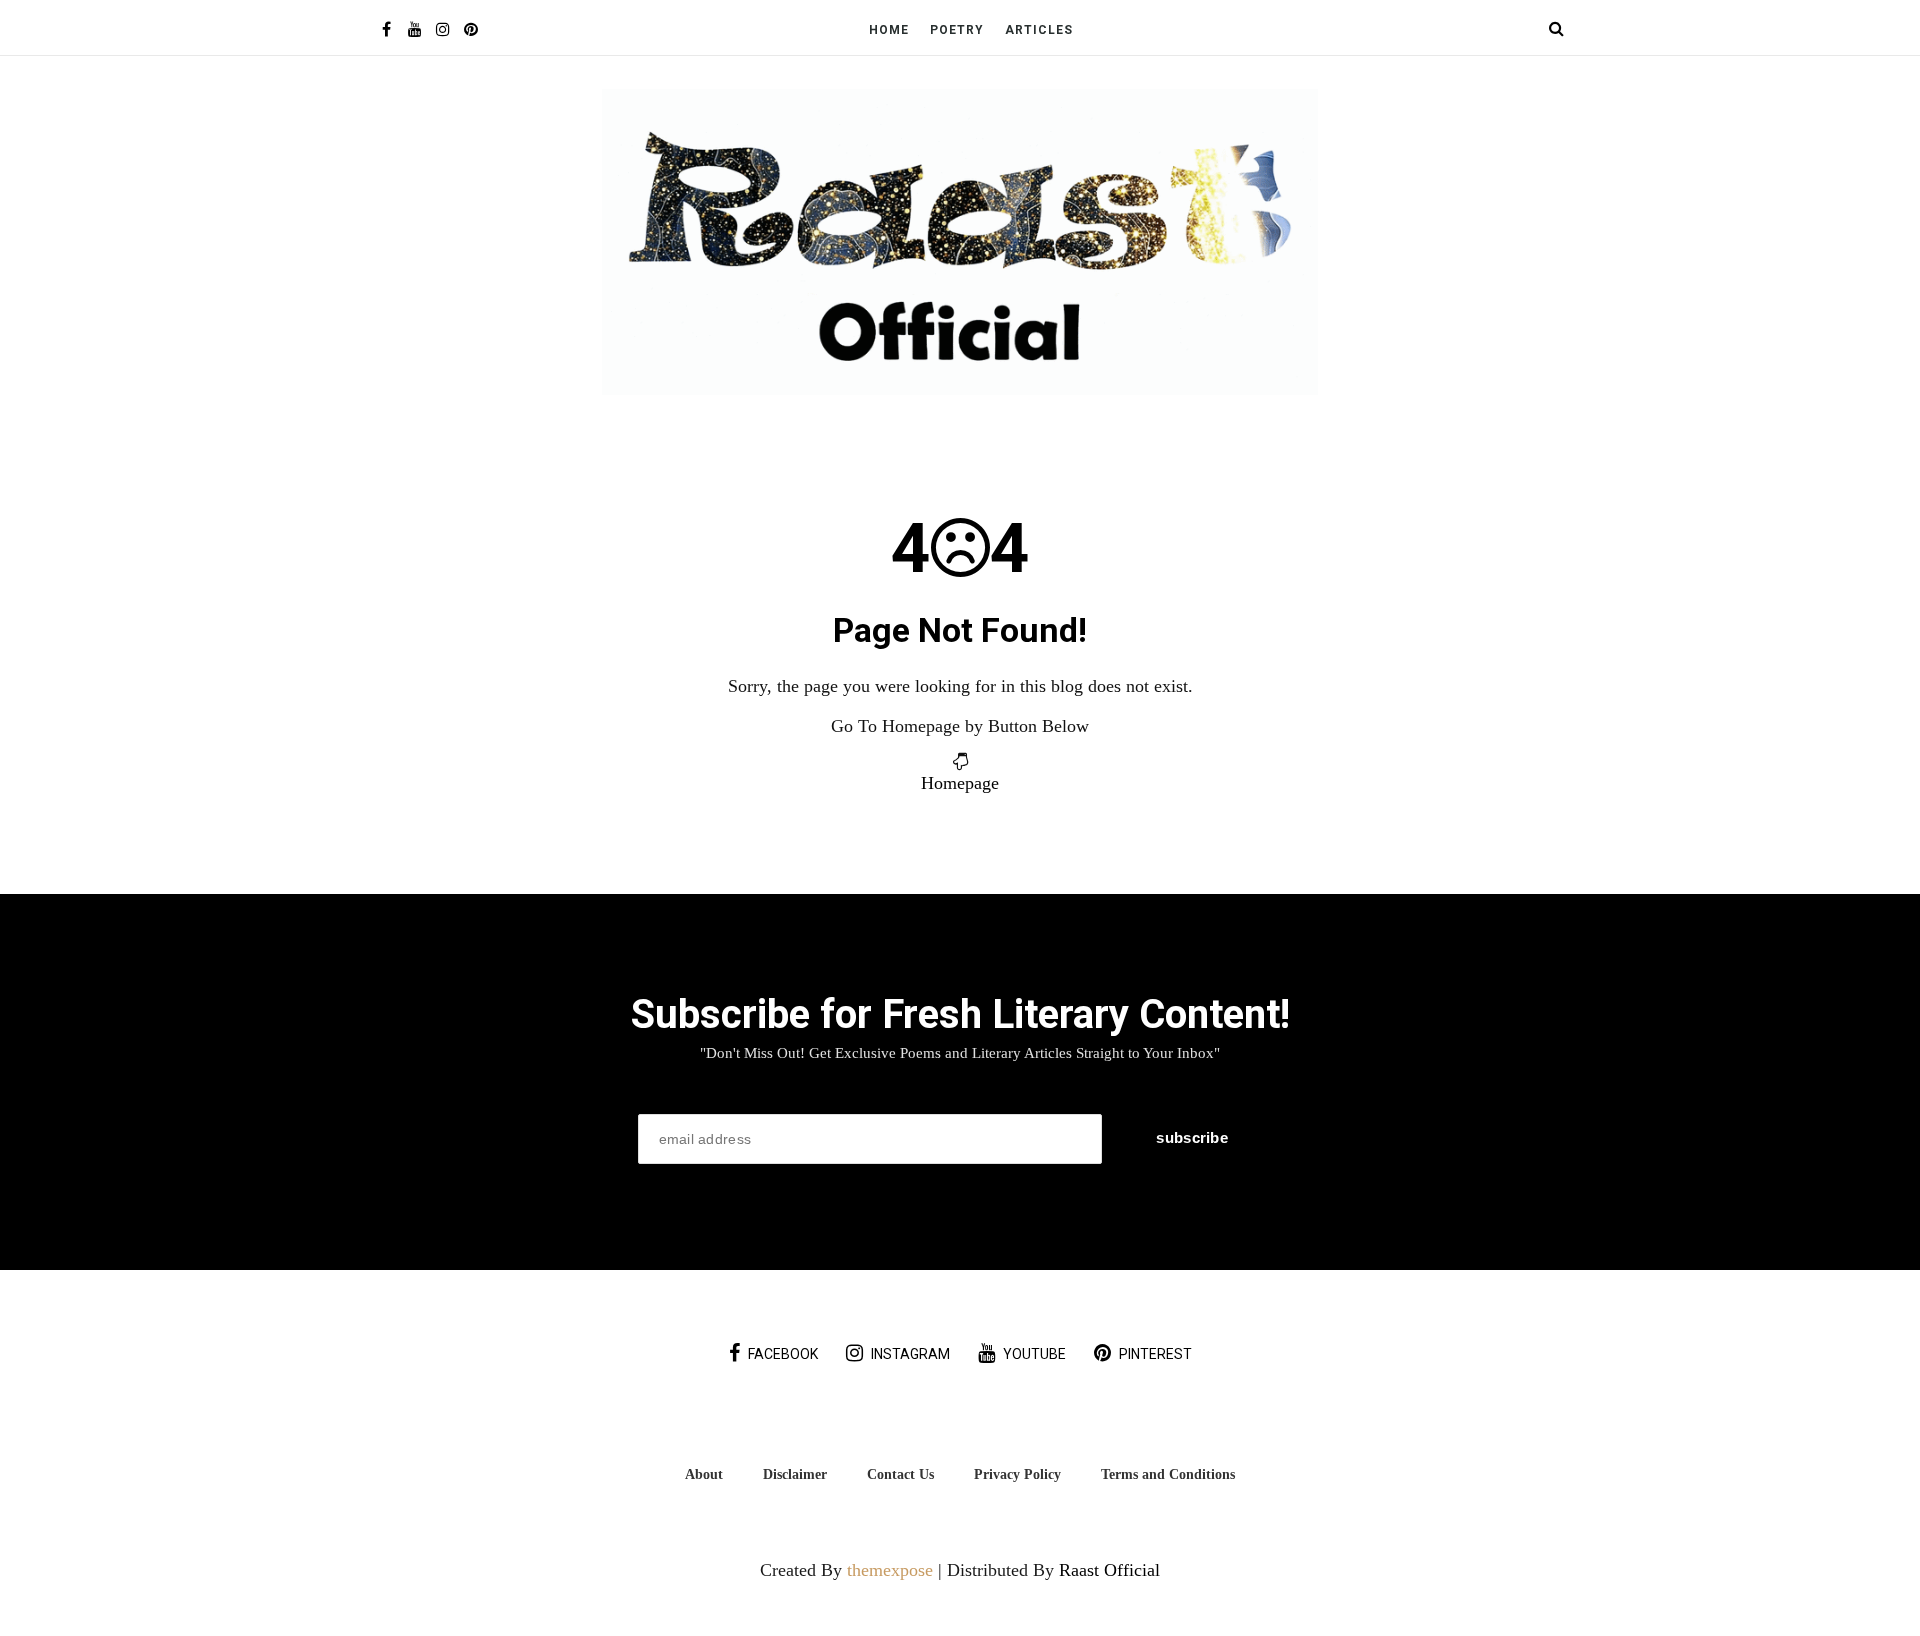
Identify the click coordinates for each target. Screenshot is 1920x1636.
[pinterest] (470, 29)
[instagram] (442, 29)
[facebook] (386, 29)
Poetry (957, 30)
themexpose (890, 1570)
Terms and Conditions (1168, 1474)
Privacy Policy (1017, 1474)
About (704, 1474)
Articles (1039, 30)
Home (889, 30)
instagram (910, 1354)
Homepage (960, 783)
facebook (783, 1354)
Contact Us (900, 1474)
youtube (1034, 1354)
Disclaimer (795, 1474)
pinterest (1155, 1354)
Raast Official (1109, 1570)
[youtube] (414, 29)
